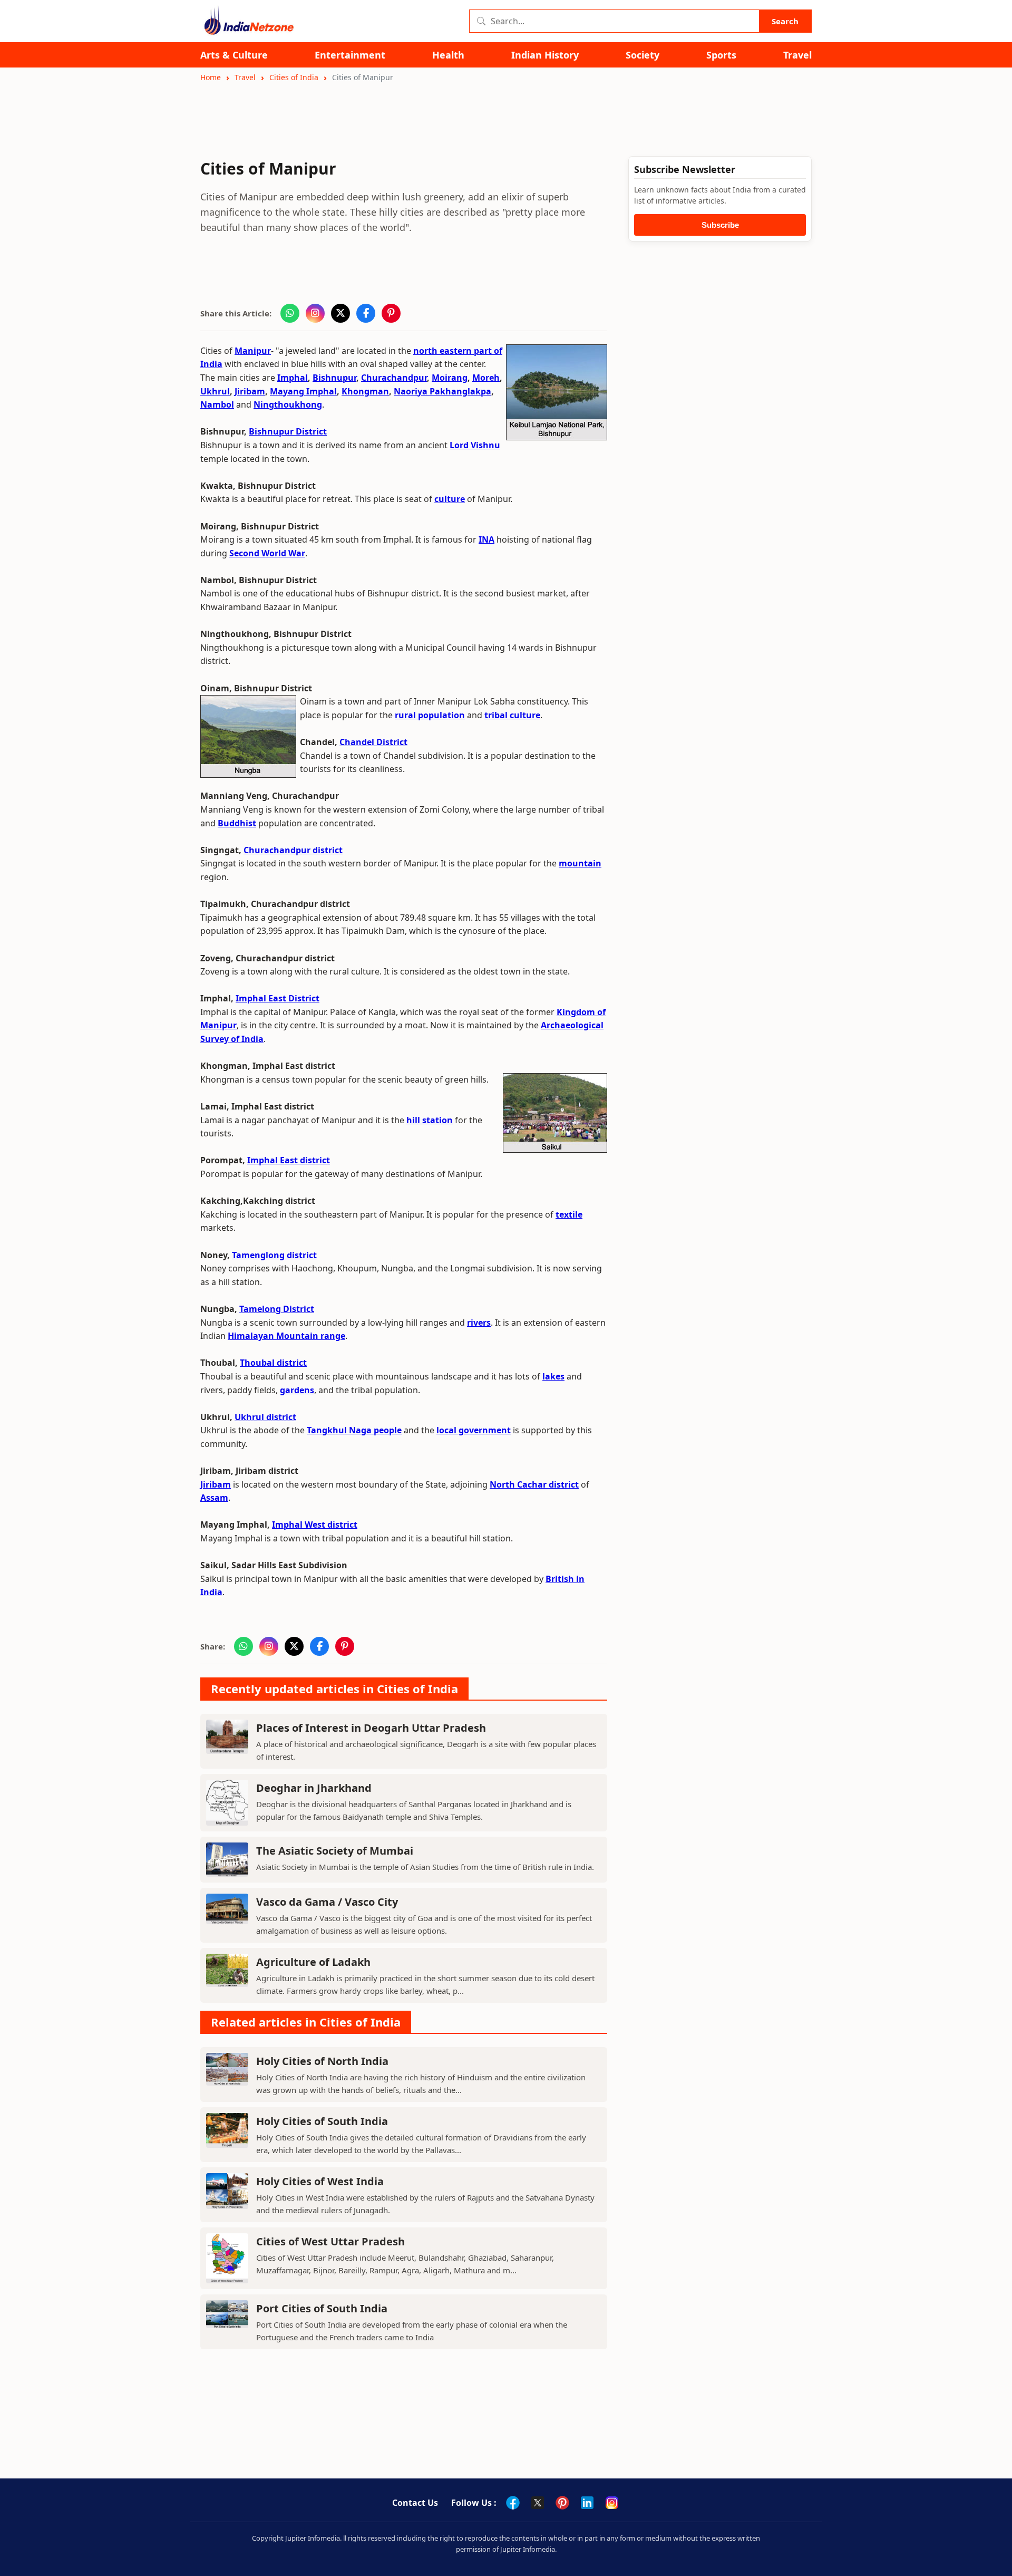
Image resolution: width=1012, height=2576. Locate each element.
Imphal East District (278, 998)
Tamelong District (277, 1309)
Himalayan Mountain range (286, 1336)
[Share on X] (340, 313)
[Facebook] (513, 2503)
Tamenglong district (274, 1255)
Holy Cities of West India (320, 2181)
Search (785, 21)
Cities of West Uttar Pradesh (330, 2241)
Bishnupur (334, 378)
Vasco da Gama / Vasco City (327, 1902)
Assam (214, 1498)
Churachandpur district (293, 850)
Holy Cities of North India (322, 2061)
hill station (430, 1120)
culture (450, 499)
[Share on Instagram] (315, 313)
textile (569, 1214)
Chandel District (373, 742)
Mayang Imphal (303, 391)
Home (211, 77)
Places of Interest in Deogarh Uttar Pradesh (371, 1728)
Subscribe (720, 225)
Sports (721, 55)
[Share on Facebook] (366, 313)
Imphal (293, 378)
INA (486, 539)
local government (474, 1430)
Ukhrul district (265, 1417)
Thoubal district (273, 1363)
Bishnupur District (288, 431)
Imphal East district (289, 1160)
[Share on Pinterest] (391, 313)
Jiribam (250, 391)
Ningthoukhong (288, 404)
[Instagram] (612, 2503)
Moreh (486, 378)
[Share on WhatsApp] (290, 313)
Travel (797, 55)
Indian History (545, 55)
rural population (430, 715)
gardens (297, 1390)
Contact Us (415, 2503)
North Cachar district (534, 1484)
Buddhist (237, 823)
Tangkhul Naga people (354, 1430)
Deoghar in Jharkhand (314, 1788)
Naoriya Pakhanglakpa (442, 391)
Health (448, 55)
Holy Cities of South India (322, 2121)
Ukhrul (215, 391)
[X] (538, 2503)
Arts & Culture (234, 55)
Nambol (217, 404)
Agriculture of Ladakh (313, 1962)
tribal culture (512, 715)
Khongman (365, 391)
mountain (580, 863)
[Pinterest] (562, 2503)
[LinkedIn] (587, 2503)
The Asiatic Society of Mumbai (335, 1851)
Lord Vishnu (475, 445)
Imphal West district (315, 1525)
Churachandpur (394, 378)
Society (643, 55)
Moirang (450, 378)
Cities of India (294, 77)
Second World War (267, 553)
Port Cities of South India (322, 2308)
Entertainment (350, 55)
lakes (553, 1376)
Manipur (253, 351)
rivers (479, 1323)
